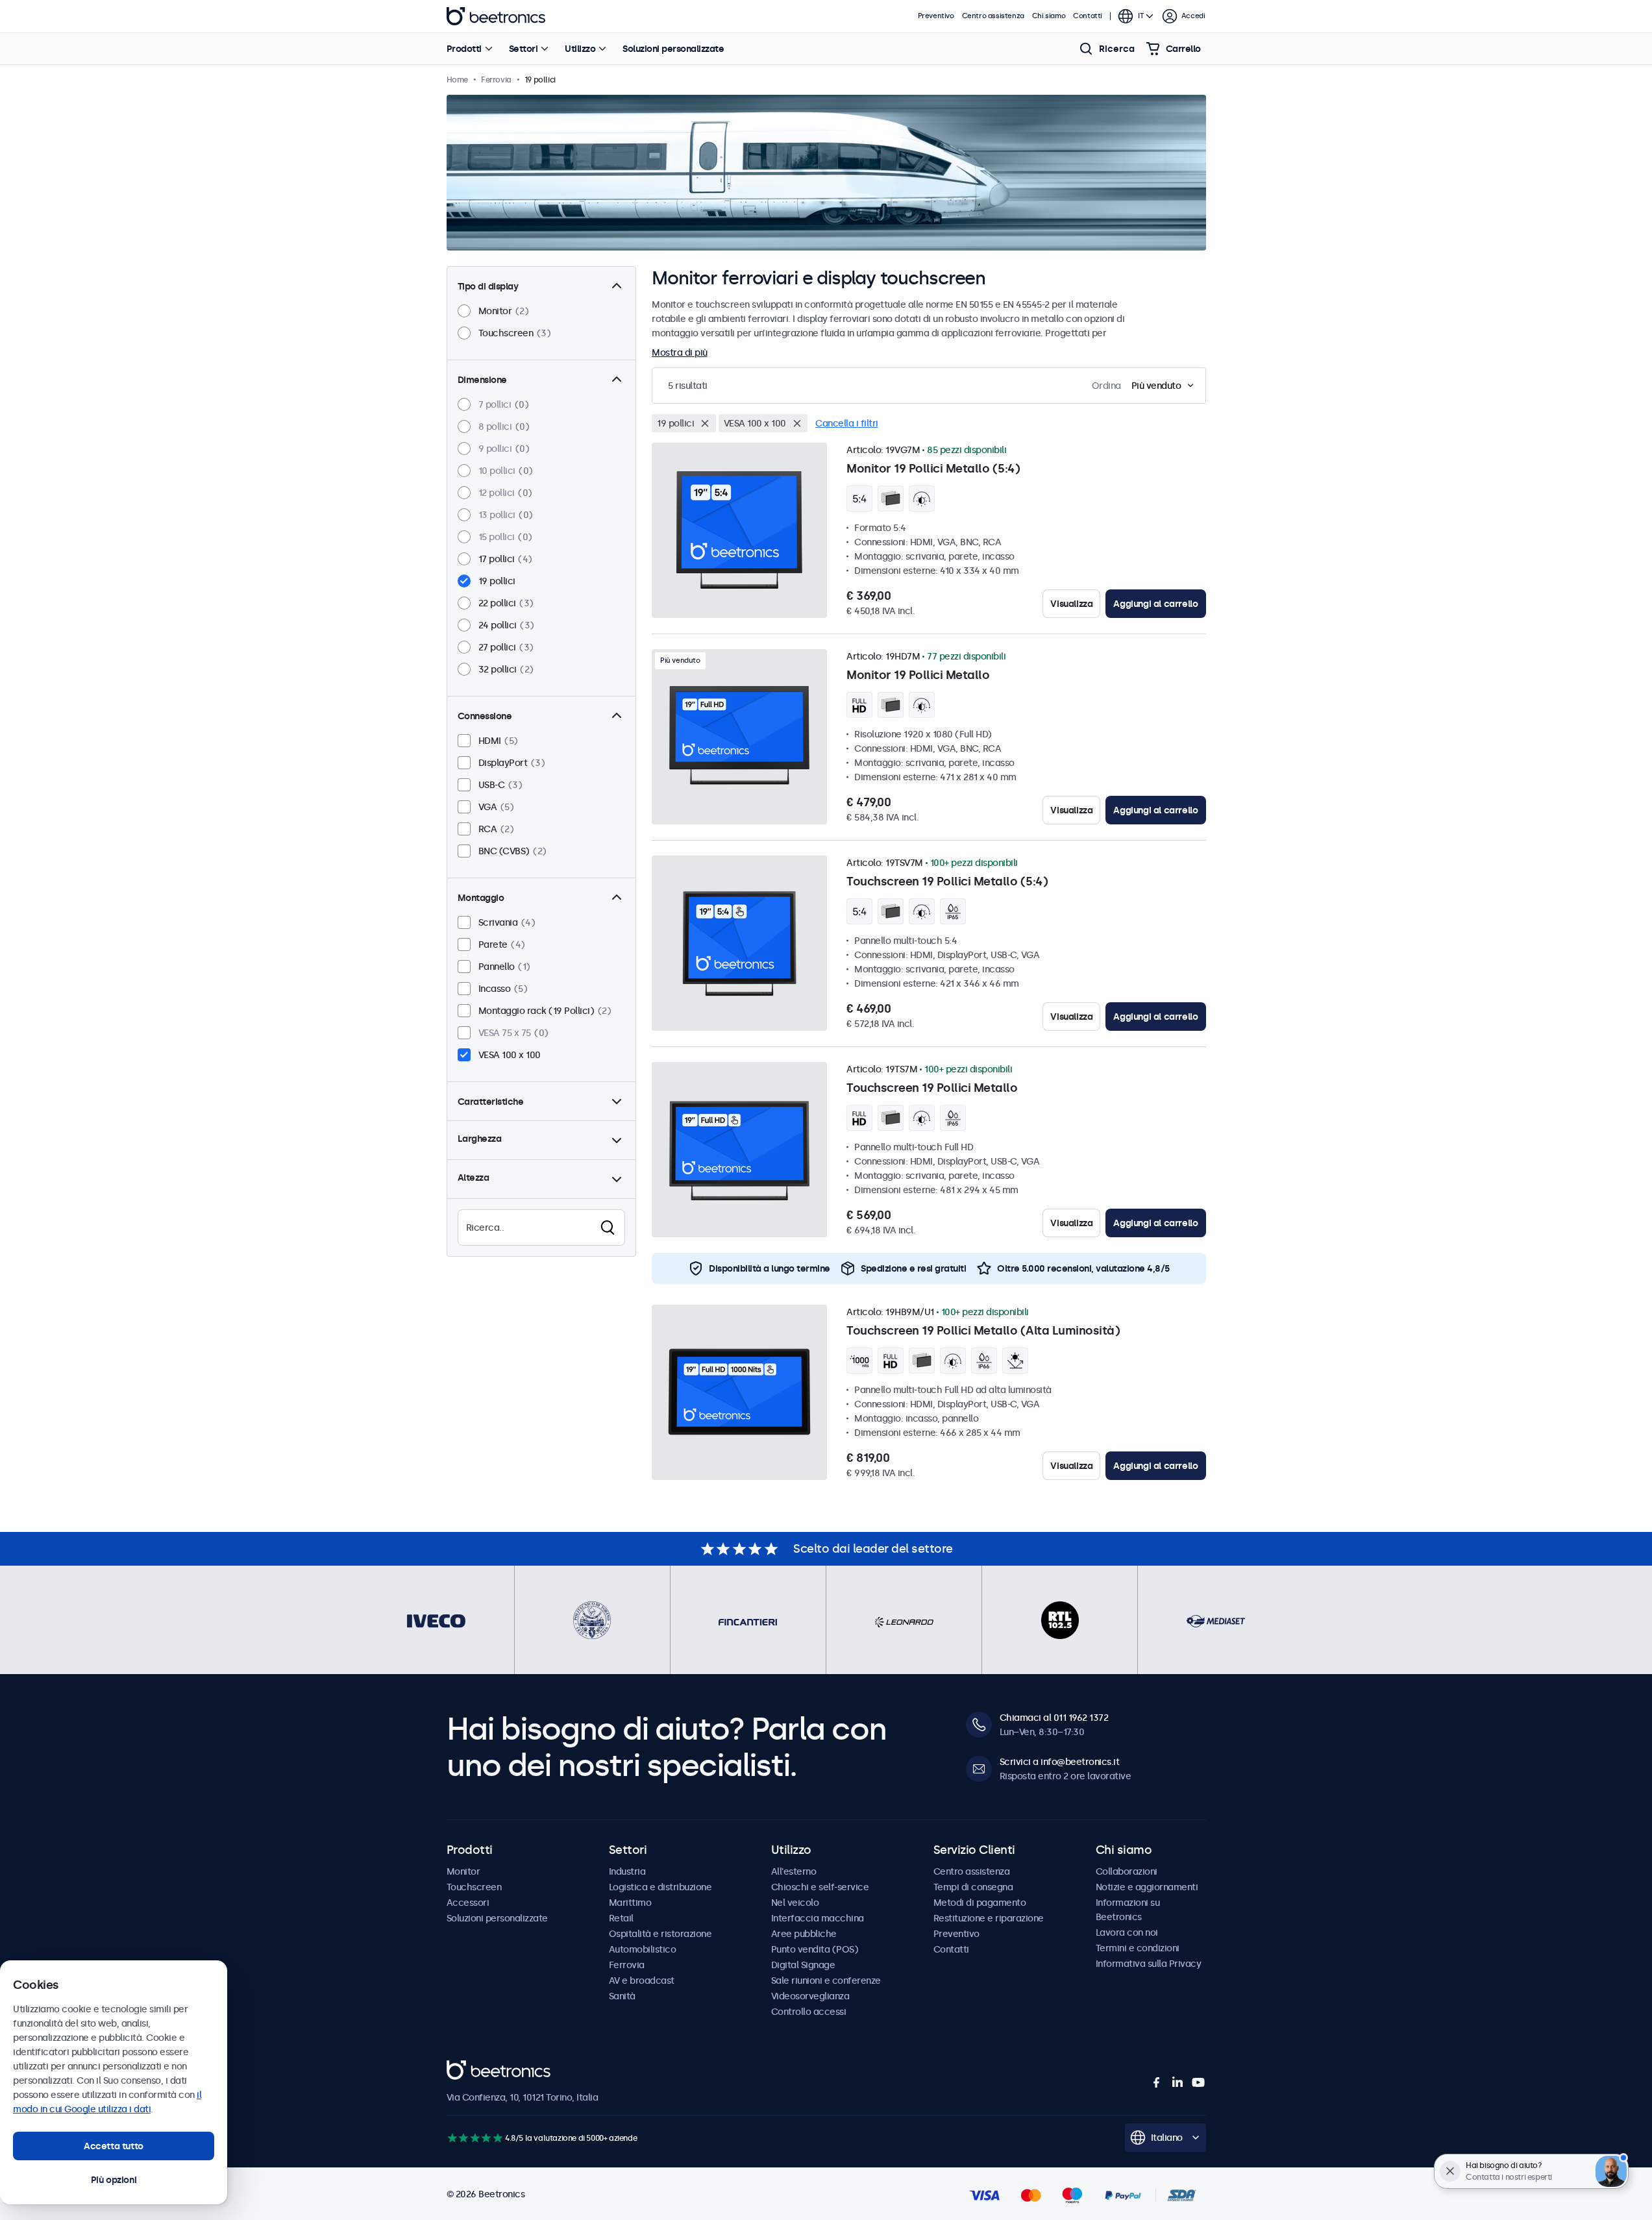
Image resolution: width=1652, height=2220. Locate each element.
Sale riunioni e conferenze (826, 1980)
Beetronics (496, 16)
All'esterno (794, 1871)
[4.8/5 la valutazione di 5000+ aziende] (475, 2138)
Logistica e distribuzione (660, 1887)
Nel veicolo (795, 1903)
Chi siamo (1049, 16)
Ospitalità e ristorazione (660, 1934)
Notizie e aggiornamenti (1147, 1887)
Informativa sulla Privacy (1149, 1964)
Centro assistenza (993, 16)
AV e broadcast (642, 1980)
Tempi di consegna (973, 1887)
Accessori (468, 1903)
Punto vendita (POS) (815, 1949)
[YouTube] (1198, 2082)
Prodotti (464, 49)
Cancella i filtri (847, 423)
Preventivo (936, 16)
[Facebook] (1157, 2082)
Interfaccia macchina (818, 1918)
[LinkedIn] (1177, 2082)
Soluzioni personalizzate (673, 49)
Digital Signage (803, 1965)
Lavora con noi (1127, 1932)
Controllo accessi (809, 2012)
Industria (627, 1871)
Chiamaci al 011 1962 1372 (1054, 1718)
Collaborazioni (1127, 1871)
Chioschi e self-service (820, 1887)
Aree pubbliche (804, 1934)
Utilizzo (580, 49)
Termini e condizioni (1138, 1948)
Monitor (463, 1871)
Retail (621, 1918)
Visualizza (1071, 604)
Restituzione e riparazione (989, 1918)
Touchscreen (474, 1887)
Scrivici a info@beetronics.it (1060, 1762)
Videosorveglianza (810, 1996)
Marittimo (630, 1903)
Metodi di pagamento (980, 1903)
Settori (524, 49)
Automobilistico (643, 1949)
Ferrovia (627, 1965)
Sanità (622, 1996)
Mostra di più (680, 352)
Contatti (1088, 16)
